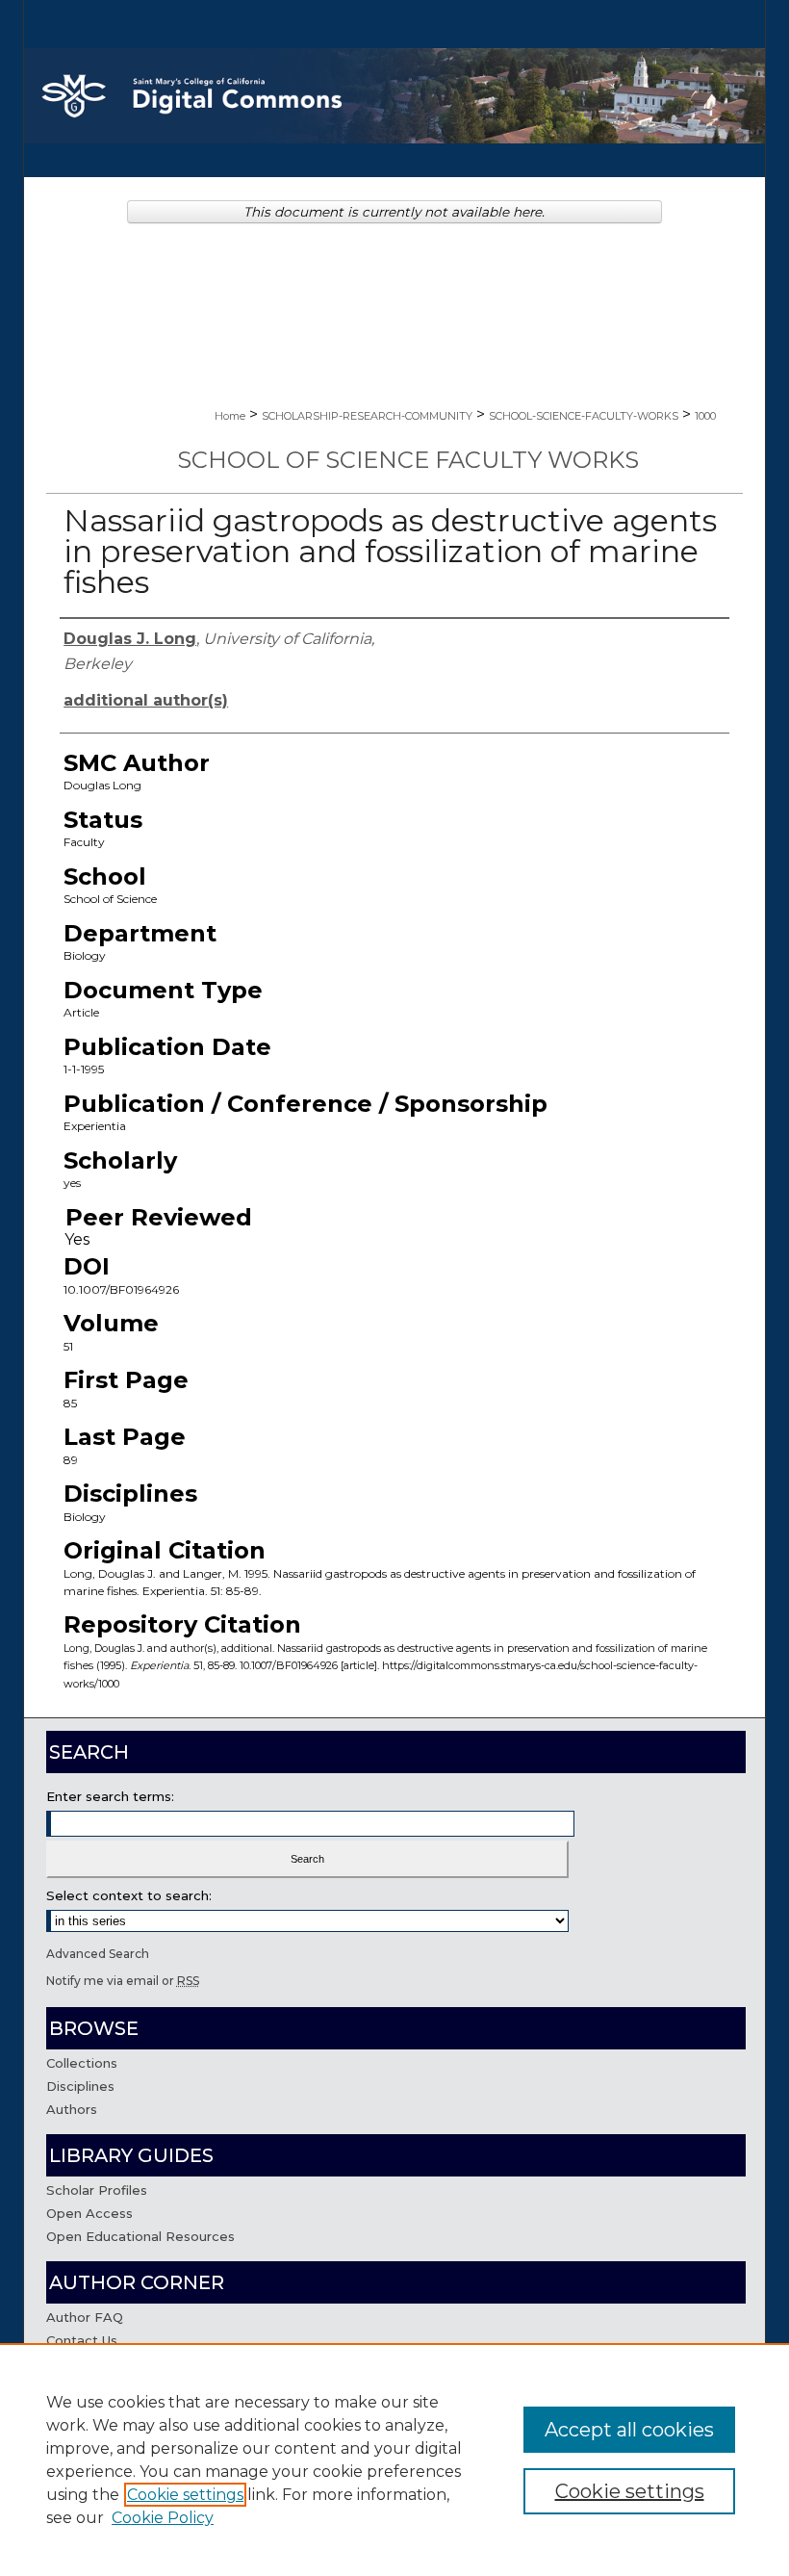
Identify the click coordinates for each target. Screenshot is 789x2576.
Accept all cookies (629, 2430)
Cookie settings (185, 2495)
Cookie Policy (163, 2518)
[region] (394, 2460)
